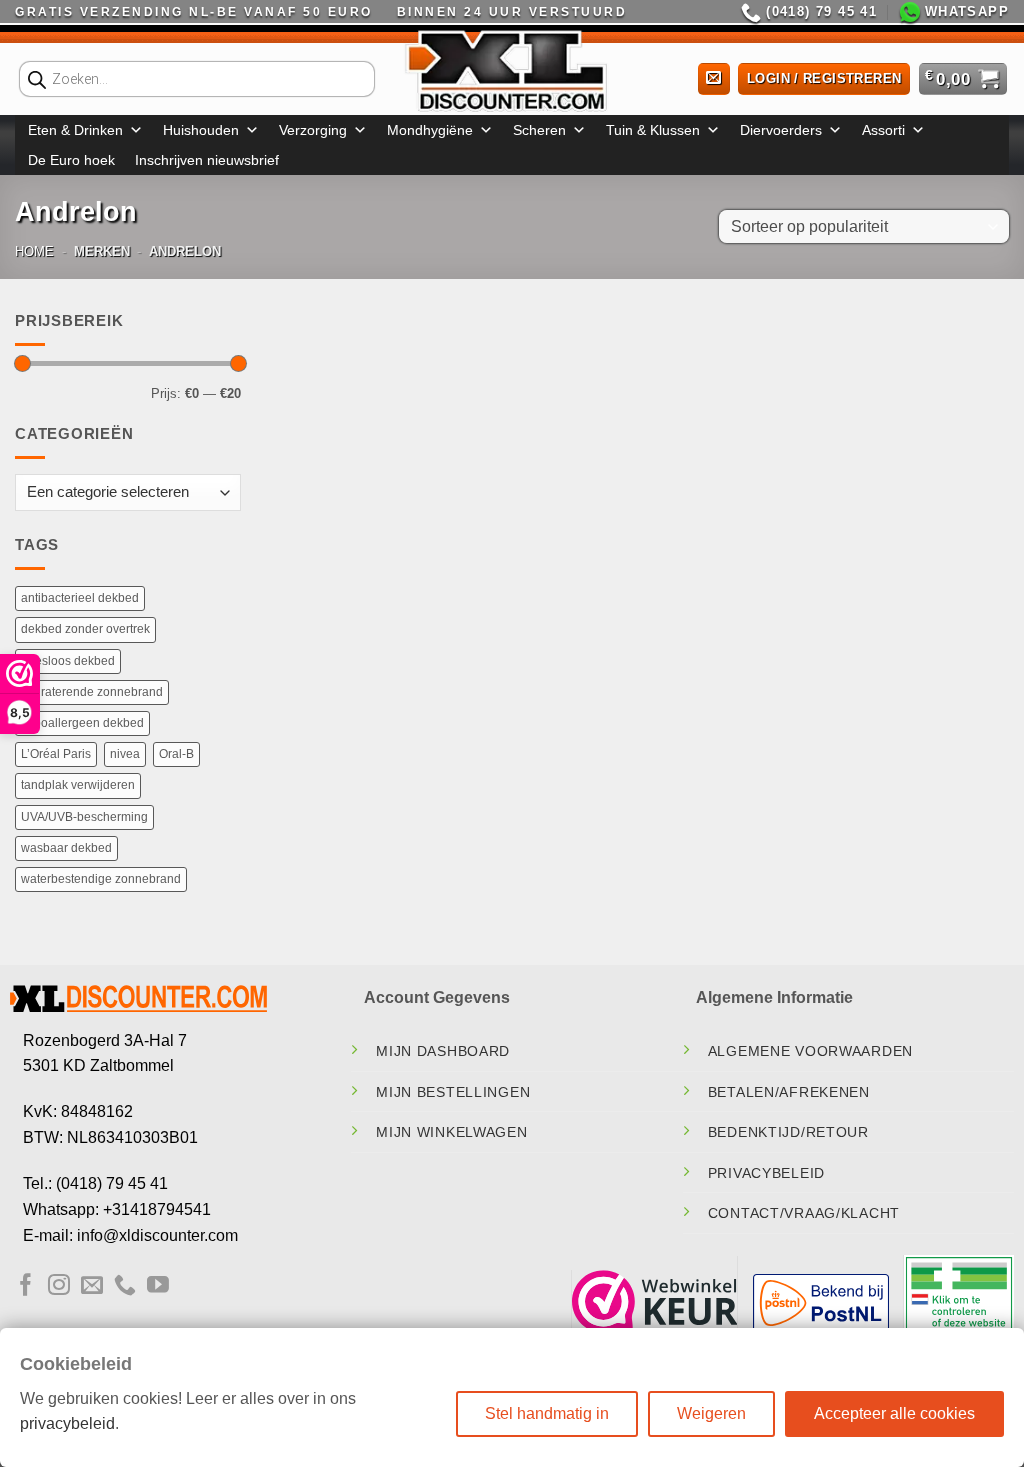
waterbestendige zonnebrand (101, 879)
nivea (125, 754)
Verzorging (313, 130)
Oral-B (176, 754)
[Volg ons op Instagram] (59, 1286)
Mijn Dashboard (443, 1051)
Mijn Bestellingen (453, 1092)
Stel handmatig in (547, 1413)
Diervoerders (781, 130)
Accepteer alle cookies (894, 1413)
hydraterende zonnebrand (92, 692)
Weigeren (711, 1413)
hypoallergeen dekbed (82, 723)
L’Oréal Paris (56, 754)
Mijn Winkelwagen (452, 1132)
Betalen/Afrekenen (789, 1092)
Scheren (539, 130)
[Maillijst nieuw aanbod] (714, 79)
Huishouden (201, 130)
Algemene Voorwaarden (810, 1051)
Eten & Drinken (75, 130)
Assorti (883, 130)
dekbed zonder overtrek (85, 629)
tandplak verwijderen (78, 785)
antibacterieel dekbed (80, 598)
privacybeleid (67, 1423)
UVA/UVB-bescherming (84, 817)
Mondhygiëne (430, 130)
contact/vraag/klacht (804, 1213)
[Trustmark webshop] (655, 1301)
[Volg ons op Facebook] (26, 1286)
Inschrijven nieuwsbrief (207, 160)
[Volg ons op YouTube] (158, 1286)
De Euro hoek (71, 160)
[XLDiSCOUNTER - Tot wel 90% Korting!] (512, 70)
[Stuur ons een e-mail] (92, 1286)
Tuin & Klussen (653, 130)
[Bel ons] (125, 1286)
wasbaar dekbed (66, 848)
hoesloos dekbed (68, 661)
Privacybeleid (766, 1173)
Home (34, 251)
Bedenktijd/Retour (788, 1132)
